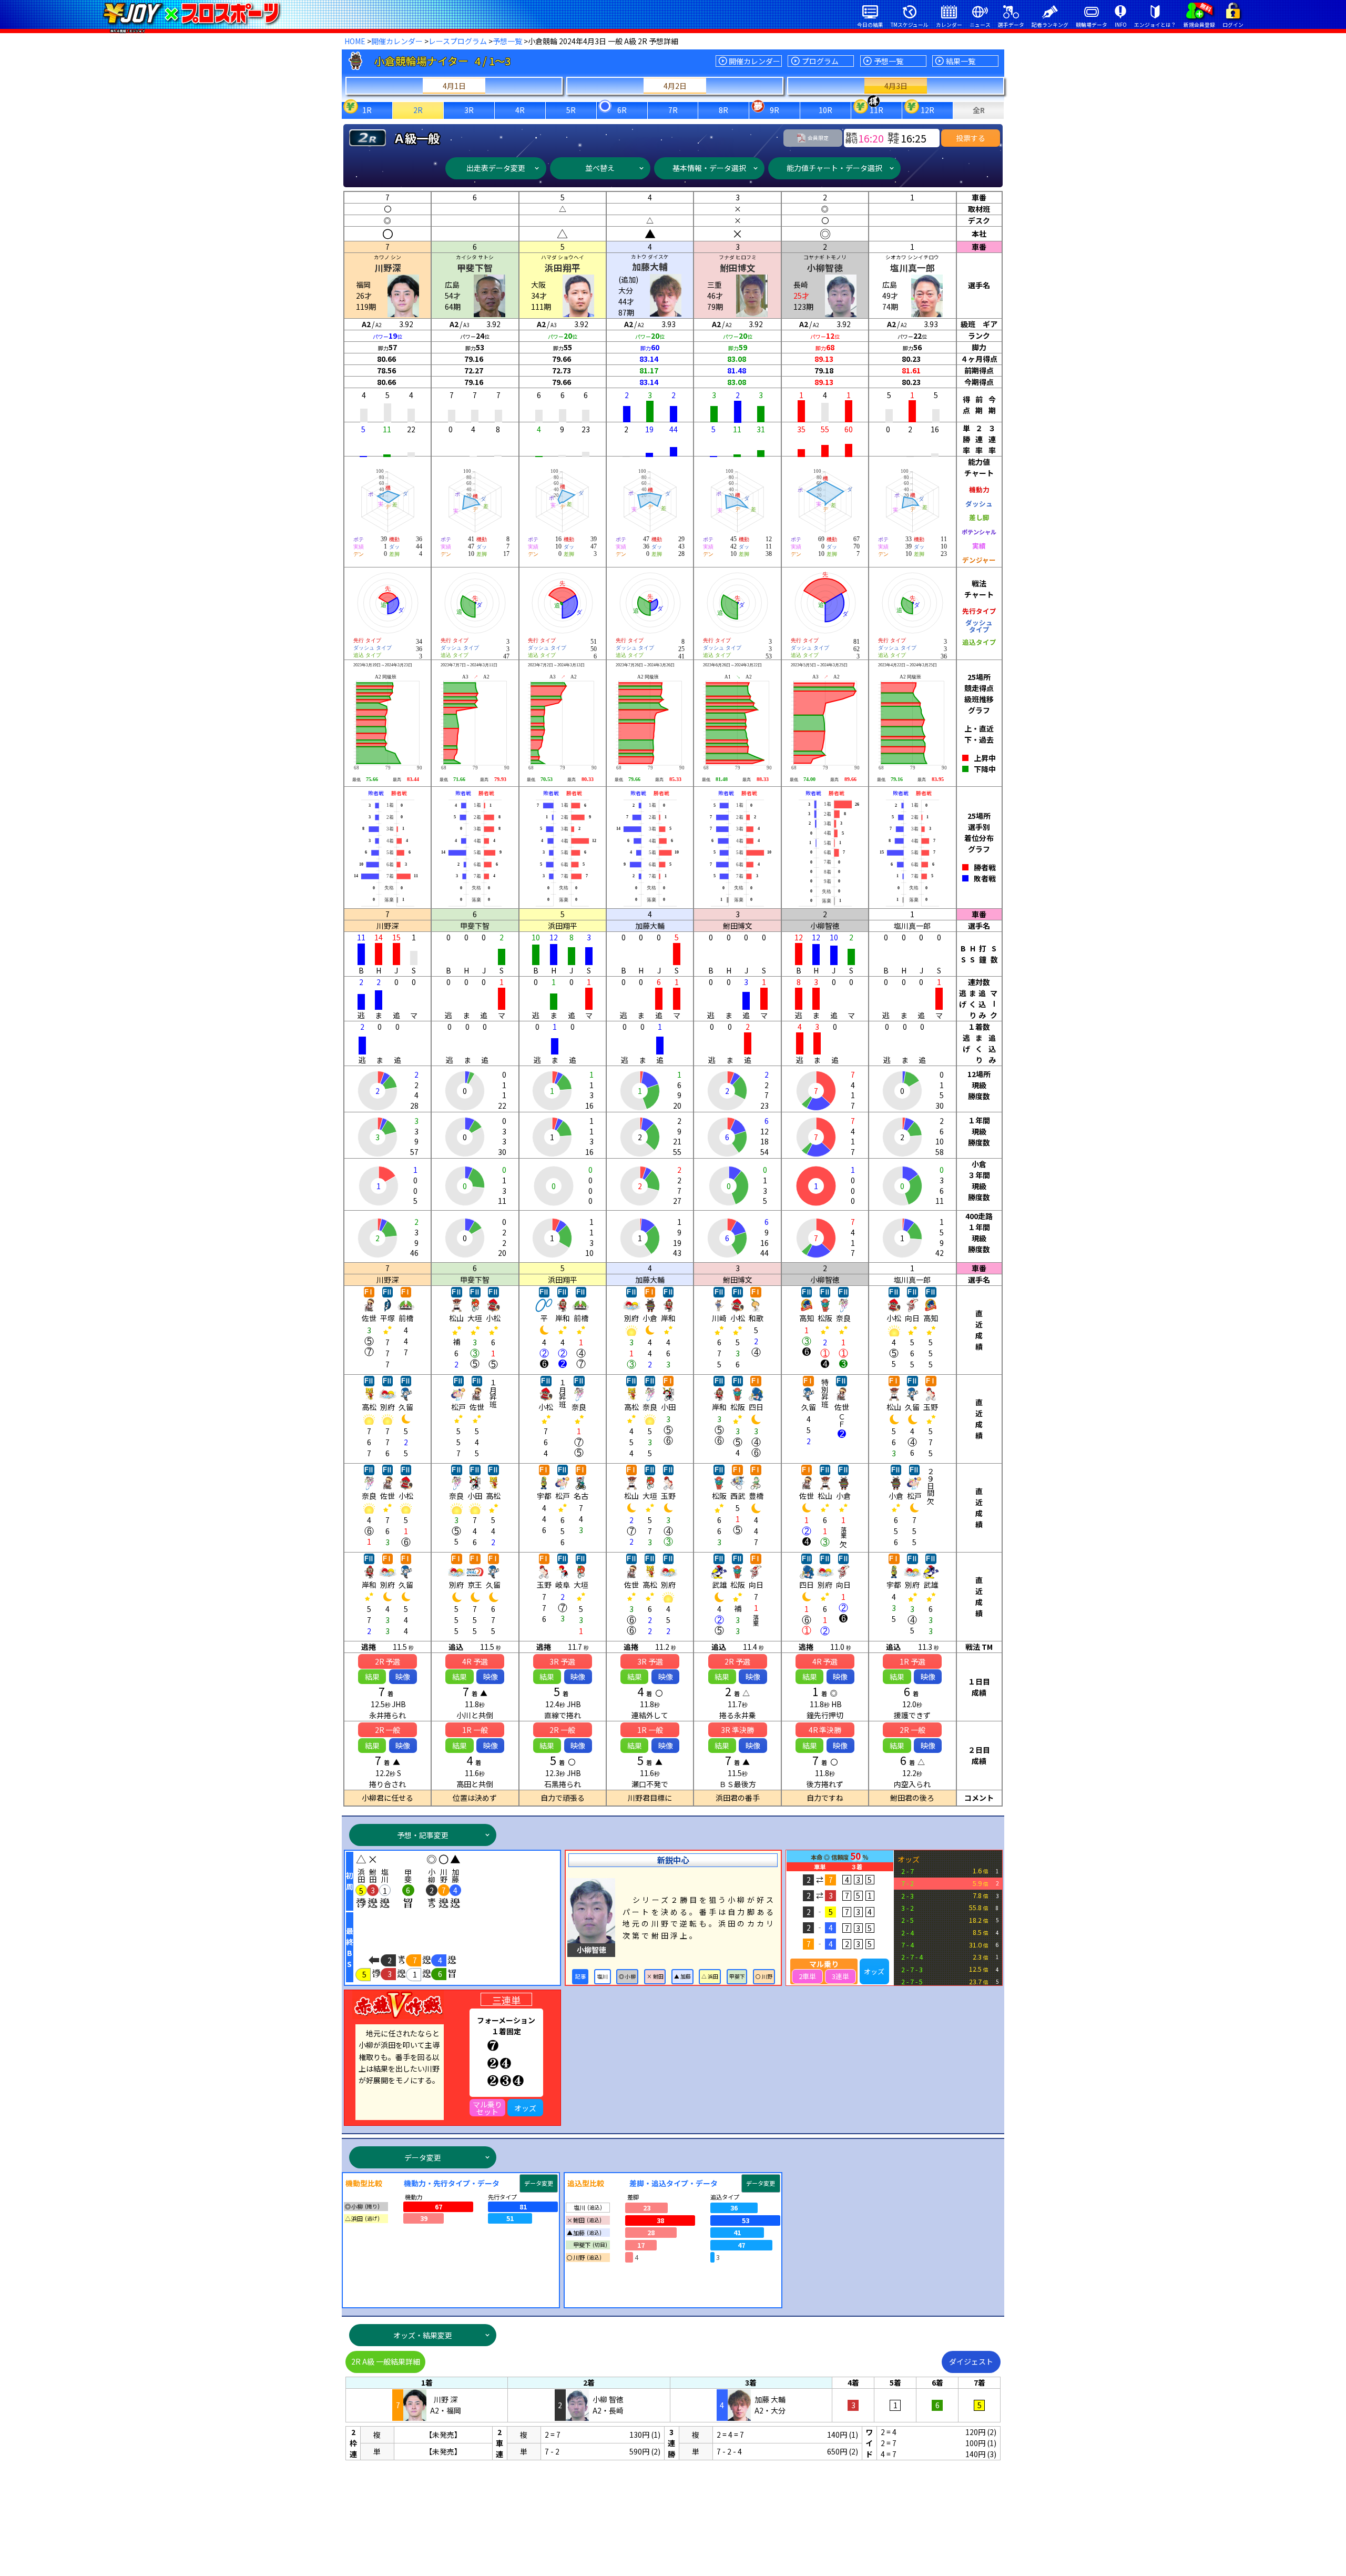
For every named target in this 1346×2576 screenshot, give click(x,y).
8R (723, 110)
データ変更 (423, 2157)
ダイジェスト (971, 2361)
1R (367, 110)
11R (876, 110)
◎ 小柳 (627, 1976)
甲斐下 (737, 1976)
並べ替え (600, 168)
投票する (971, 138)
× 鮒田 (655, 1976)
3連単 (840, 1976)
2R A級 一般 (386, 2361)
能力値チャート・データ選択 (834, 168)
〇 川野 (764, 1976)
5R (571, 110)
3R (469, 110)
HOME (355, 41)
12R (927, 110)
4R (520, 110)
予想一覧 (507, 41)
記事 (580, 1976)
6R (622, 110)
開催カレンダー (397, 41)
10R (825, 110)
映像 (403, 1677)
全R (979, 110)
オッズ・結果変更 (423, 2335)
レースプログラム (458, 41)
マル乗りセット (487, 2108)
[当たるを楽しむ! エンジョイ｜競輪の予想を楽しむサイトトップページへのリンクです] (191, 13)
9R (774, 110)
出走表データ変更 (496, 168)
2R (418, 110)
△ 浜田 (710, 1976)
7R (673, 110)
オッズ (874, 1971)
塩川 (603, 1976)
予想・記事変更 (423, 1835)
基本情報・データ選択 (709, 168)
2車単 (807, 1976)
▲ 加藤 (682, 1976)
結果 (372, 1677)
